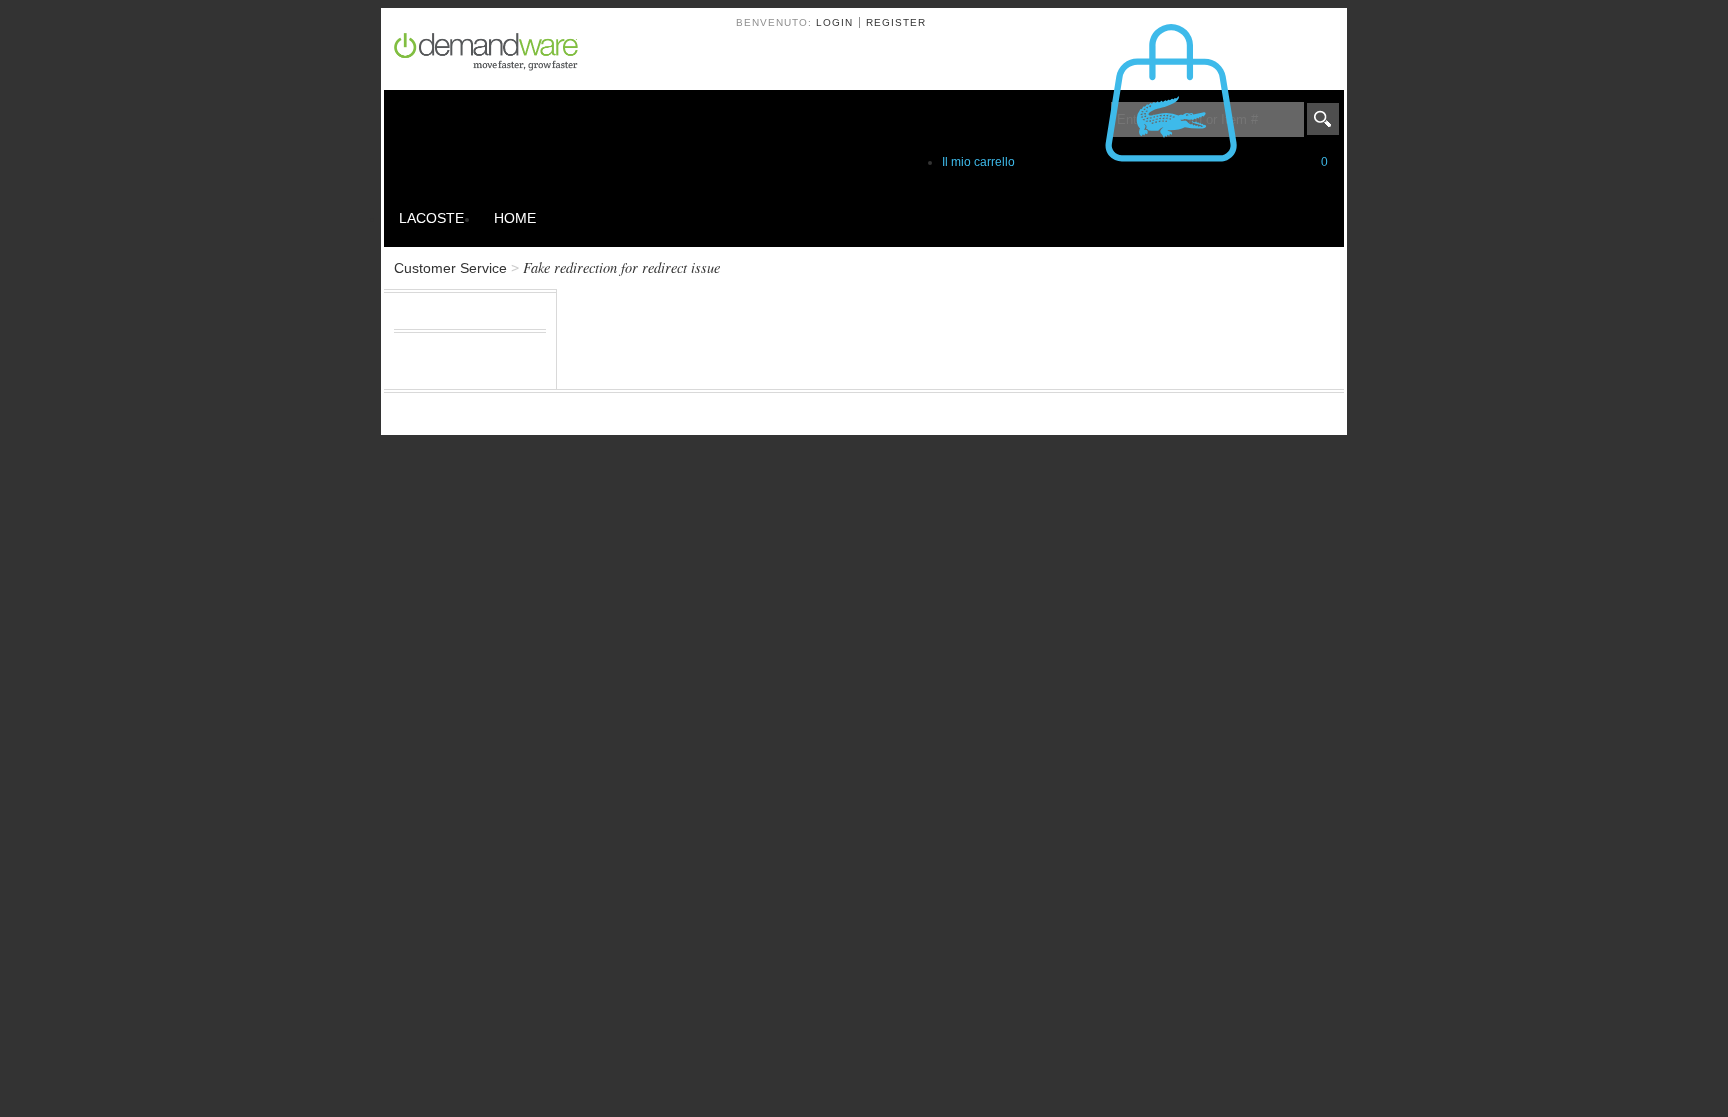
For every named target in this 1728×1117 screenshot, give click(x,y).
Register (896, 22)
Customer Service (450, 268)
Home (515, 218)
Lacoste (431, 218)
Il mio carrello (1135, 162)
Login (834, 22)
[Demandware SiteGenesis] (494, 55)
